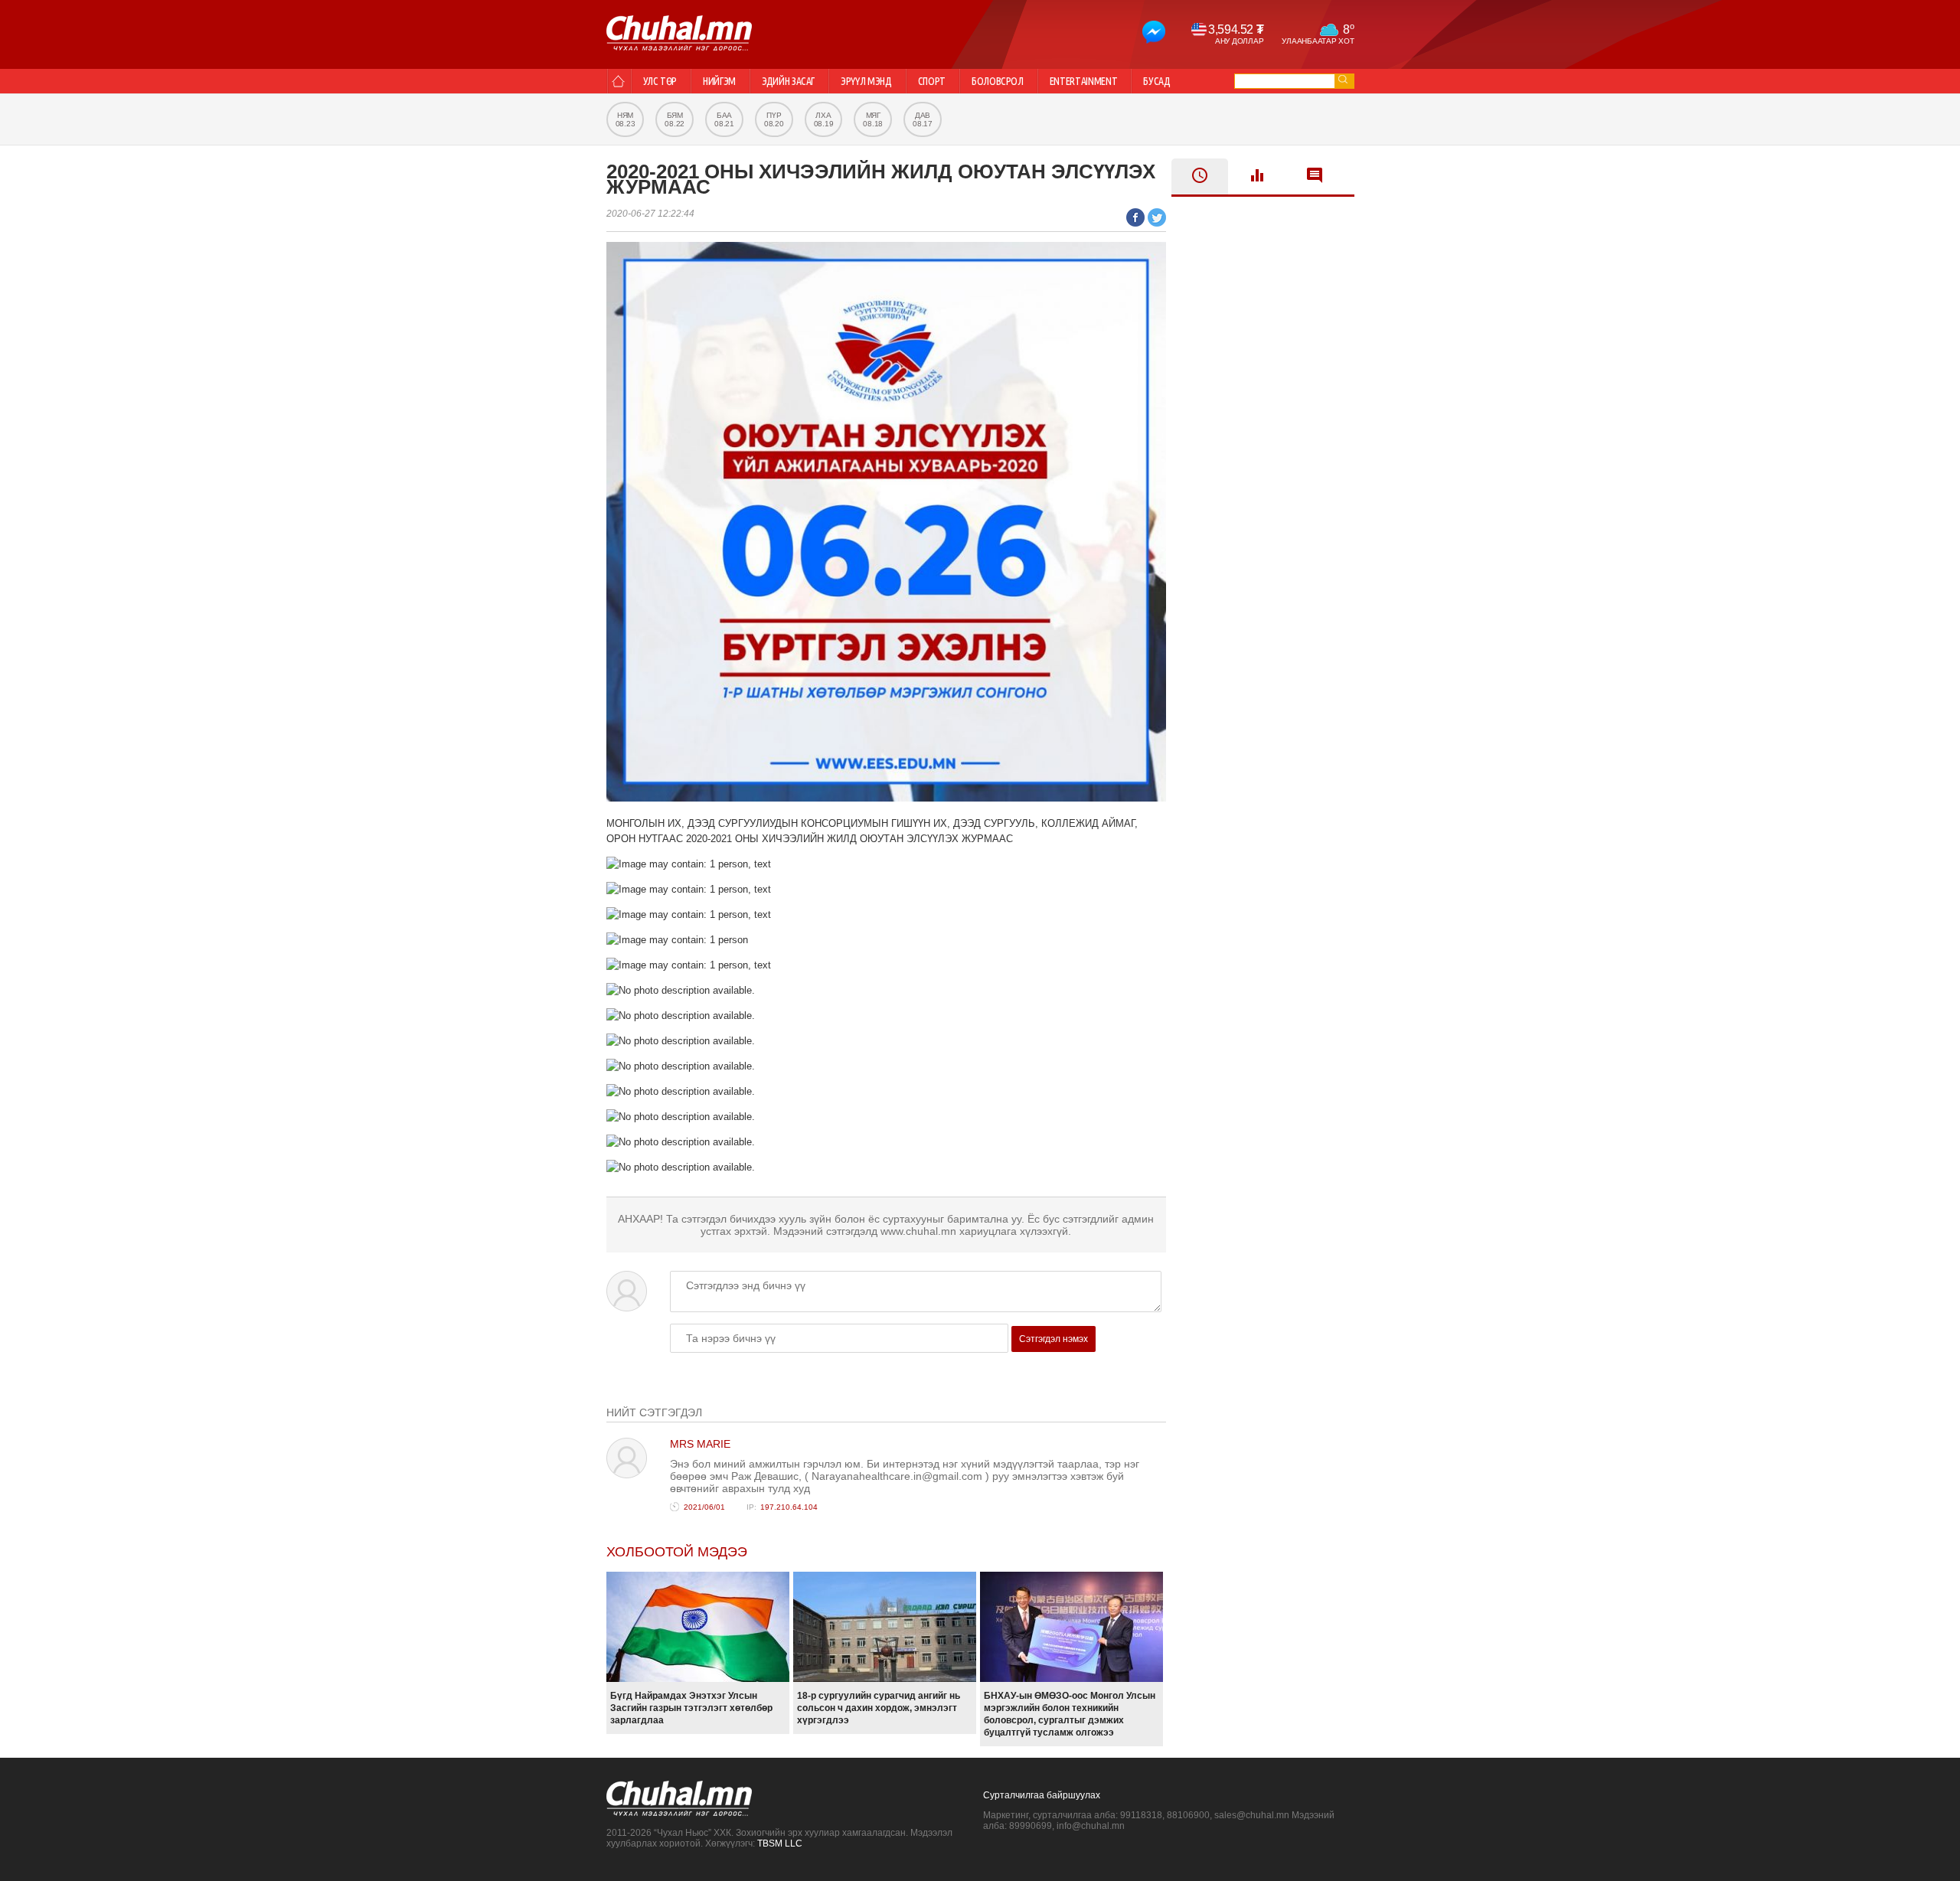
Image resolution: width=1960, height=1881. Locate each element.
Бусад (1156, 81)
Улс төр (660, 81)
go (1343, 79)
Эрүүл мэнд (866, 81)
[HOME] (618, 81)
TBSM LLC (780, 1843)
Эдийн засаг (788, 81)
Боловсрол (998, 81)
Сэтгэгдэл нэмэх (1053, 1339)
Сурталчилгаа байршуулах (1042, 1795)
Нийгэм (719, 81)
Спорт (932, 81)
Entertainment (1083, 81)
